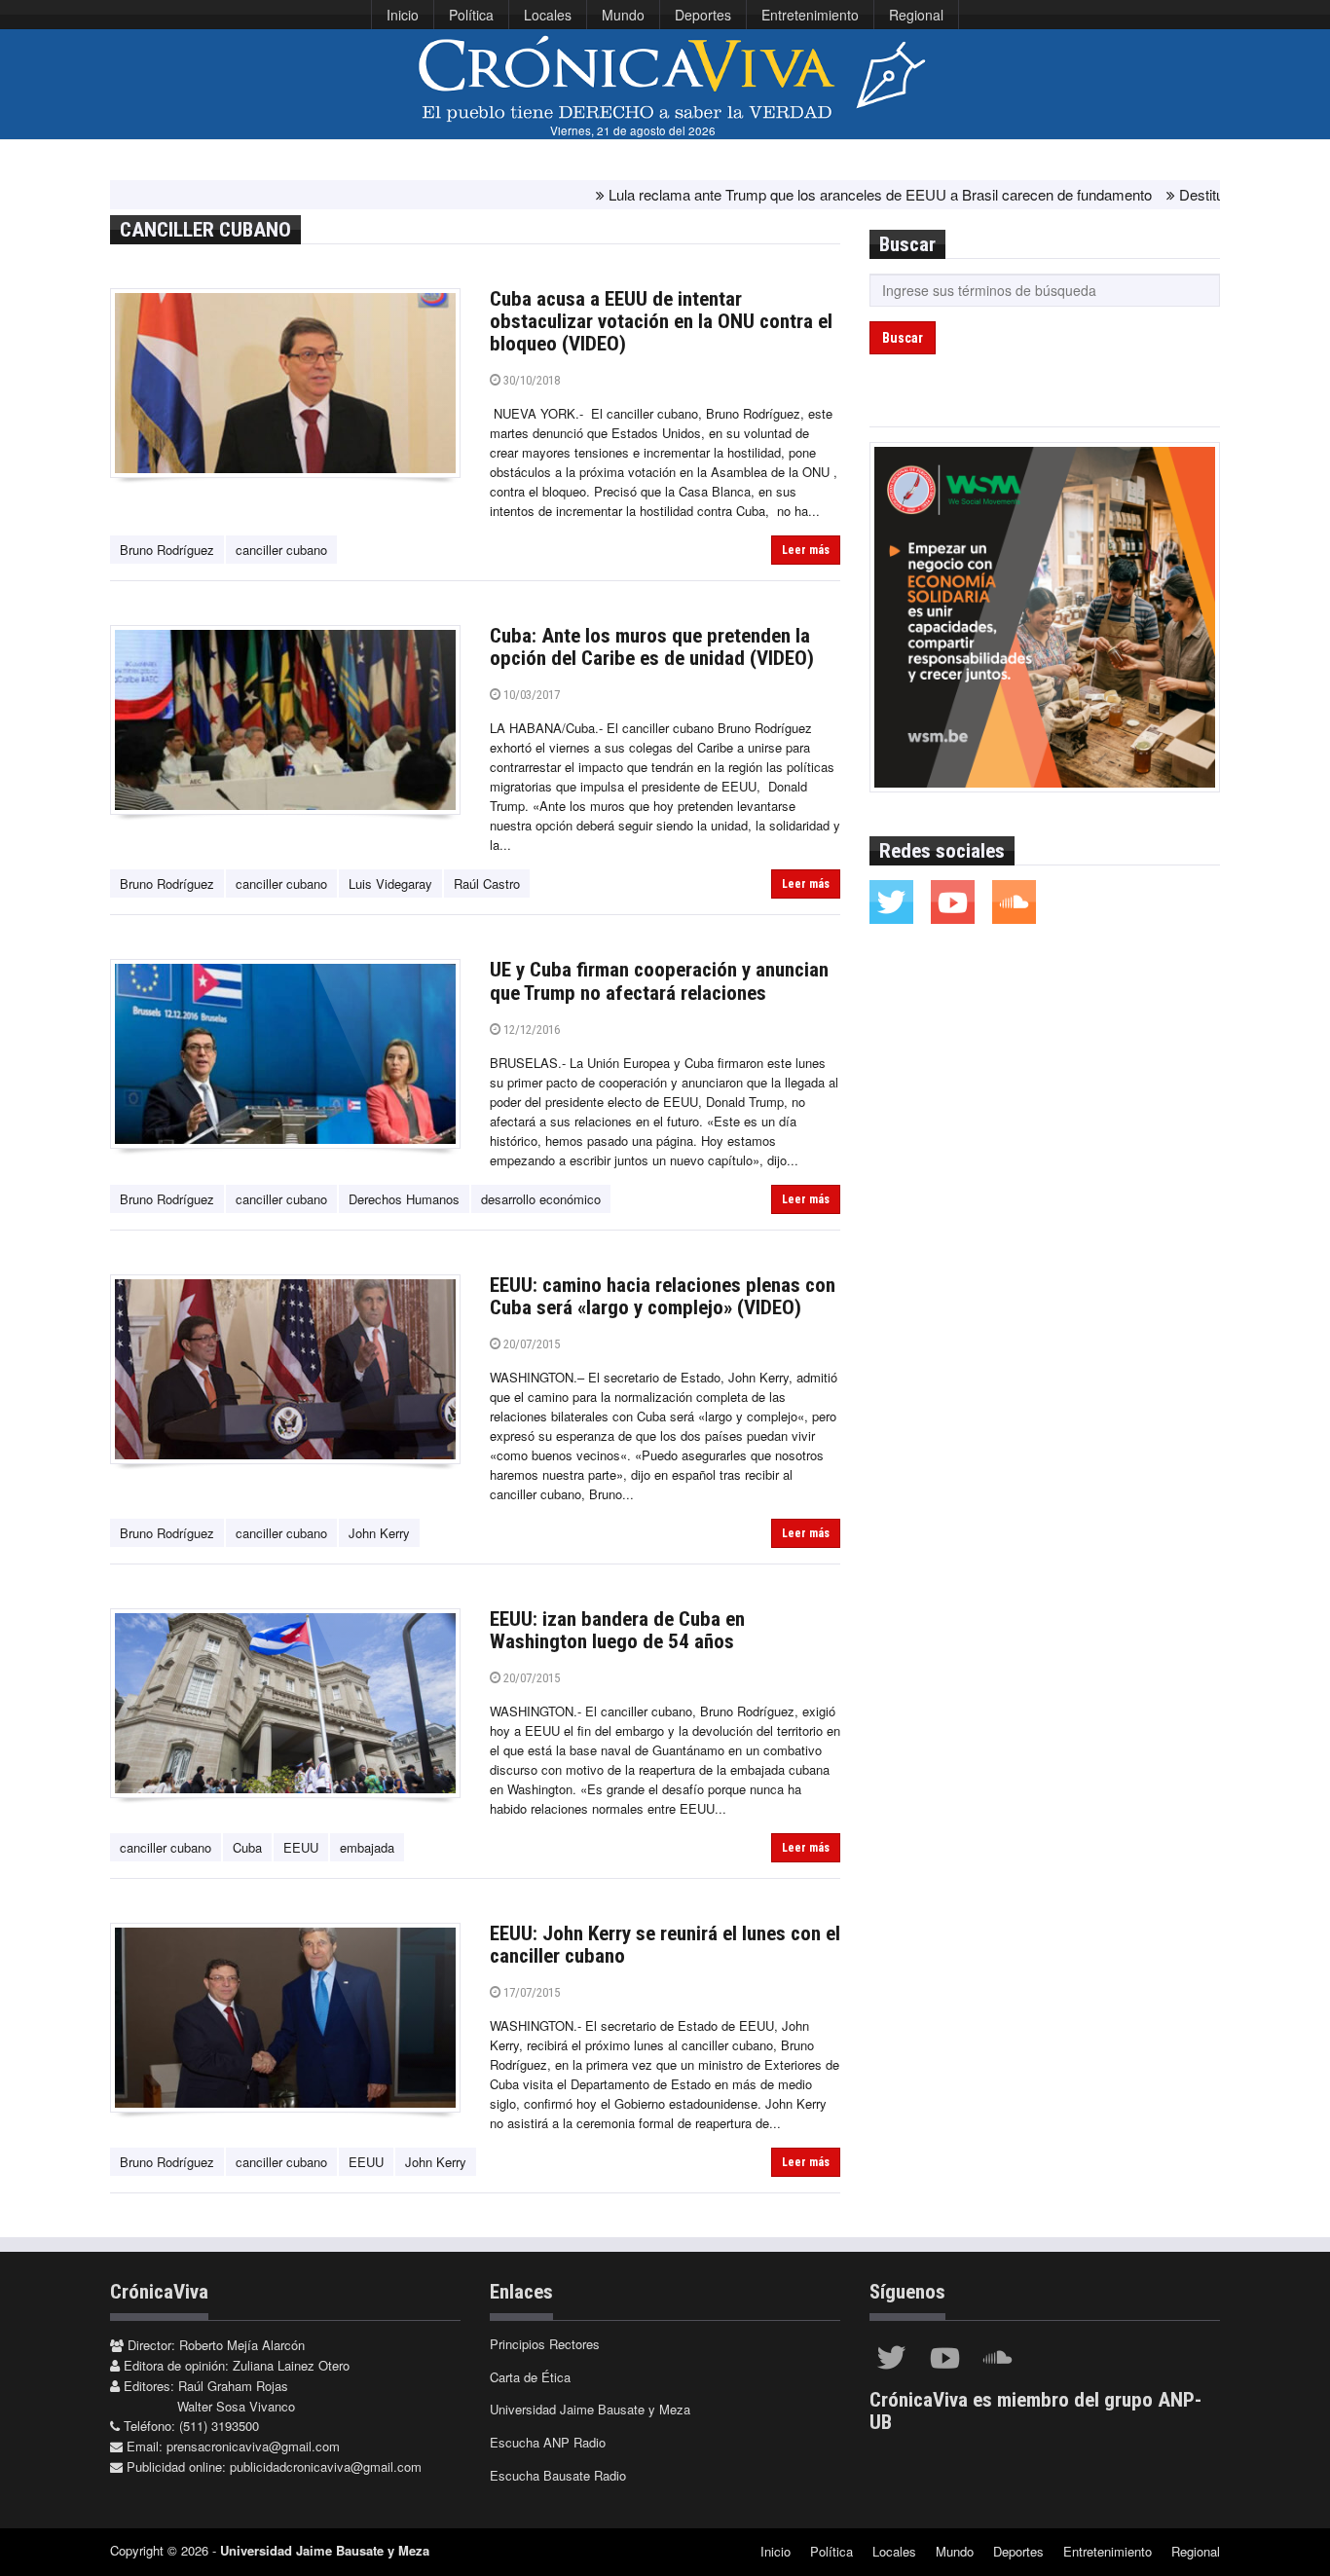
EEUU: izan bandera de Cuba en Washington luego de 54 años (617, 1630)
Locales (548, 15)
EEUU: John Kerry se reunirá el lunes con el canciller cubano (665, 1945)
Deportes (703, 15)
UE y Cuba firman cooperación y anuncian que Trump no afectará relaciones (659, 981)
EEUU (301, 1847)
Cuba (247, 1847)
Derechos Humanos (404, 1199)
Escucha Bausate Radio (558, 2475)
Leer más (806, 550)
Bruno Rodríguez (167, 550)
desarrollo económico (541, 1199)
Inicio (403, 15)
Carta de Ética (530, 2377)
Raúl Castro (487, 883)
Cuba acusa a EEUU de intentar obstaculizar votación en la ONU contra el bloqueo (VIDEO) (661, 321)
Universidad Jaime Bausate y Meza (590, 2409)
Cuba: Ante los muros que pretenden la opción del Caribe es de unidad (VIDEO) (652, 647)
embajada (367, 1847)
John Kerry (379, 1533)
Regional (916, 15)
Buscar (903, 338)
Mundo (623, 15)
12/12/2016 (530, 1030)
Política (471, 15)
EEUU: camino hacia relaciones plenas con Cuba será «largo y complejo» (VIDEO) (663, 1296)
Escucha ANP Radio (548, 2442)
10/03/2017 (530, 695)
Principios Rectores (545, 2344)
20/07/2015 (530, 1344)
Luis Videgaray (390, 883)
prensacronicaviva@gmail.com (253, 2446)
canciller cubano (281, 550)
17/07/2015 (530, 1992)
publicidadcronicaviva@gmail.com (326, 2466)
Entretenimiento (810, 15)
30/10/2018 (530, 380)
